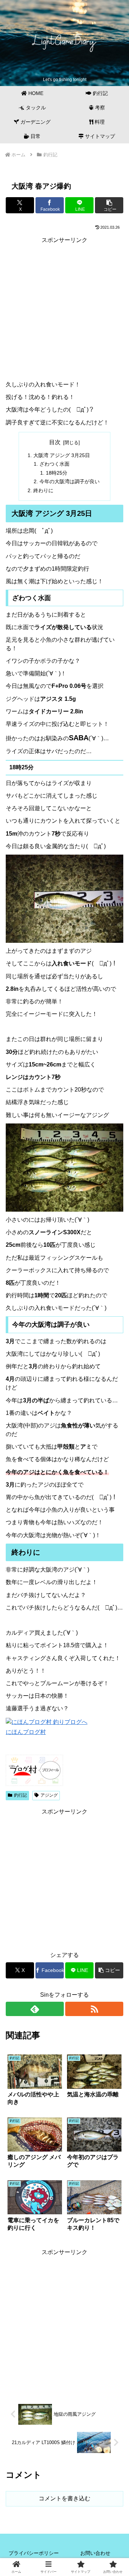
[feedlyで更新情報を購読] (35, 2009)
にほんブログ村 (26, 1732)
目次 (55, 442)
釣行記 (20, 1795)
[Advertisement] (64, 310)
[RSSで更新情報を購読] (94, 2009)
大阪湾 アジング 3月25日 (62, 455)
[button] (109, 205)
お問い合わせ (95, 2553)
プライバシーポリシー (34, 2553)
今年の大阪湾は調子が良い (70, 481)
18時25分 (57, 473)
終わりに (43, 490)
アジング (49, 1795)
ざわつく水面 (54, 464)
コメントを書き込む (64, 2498)
